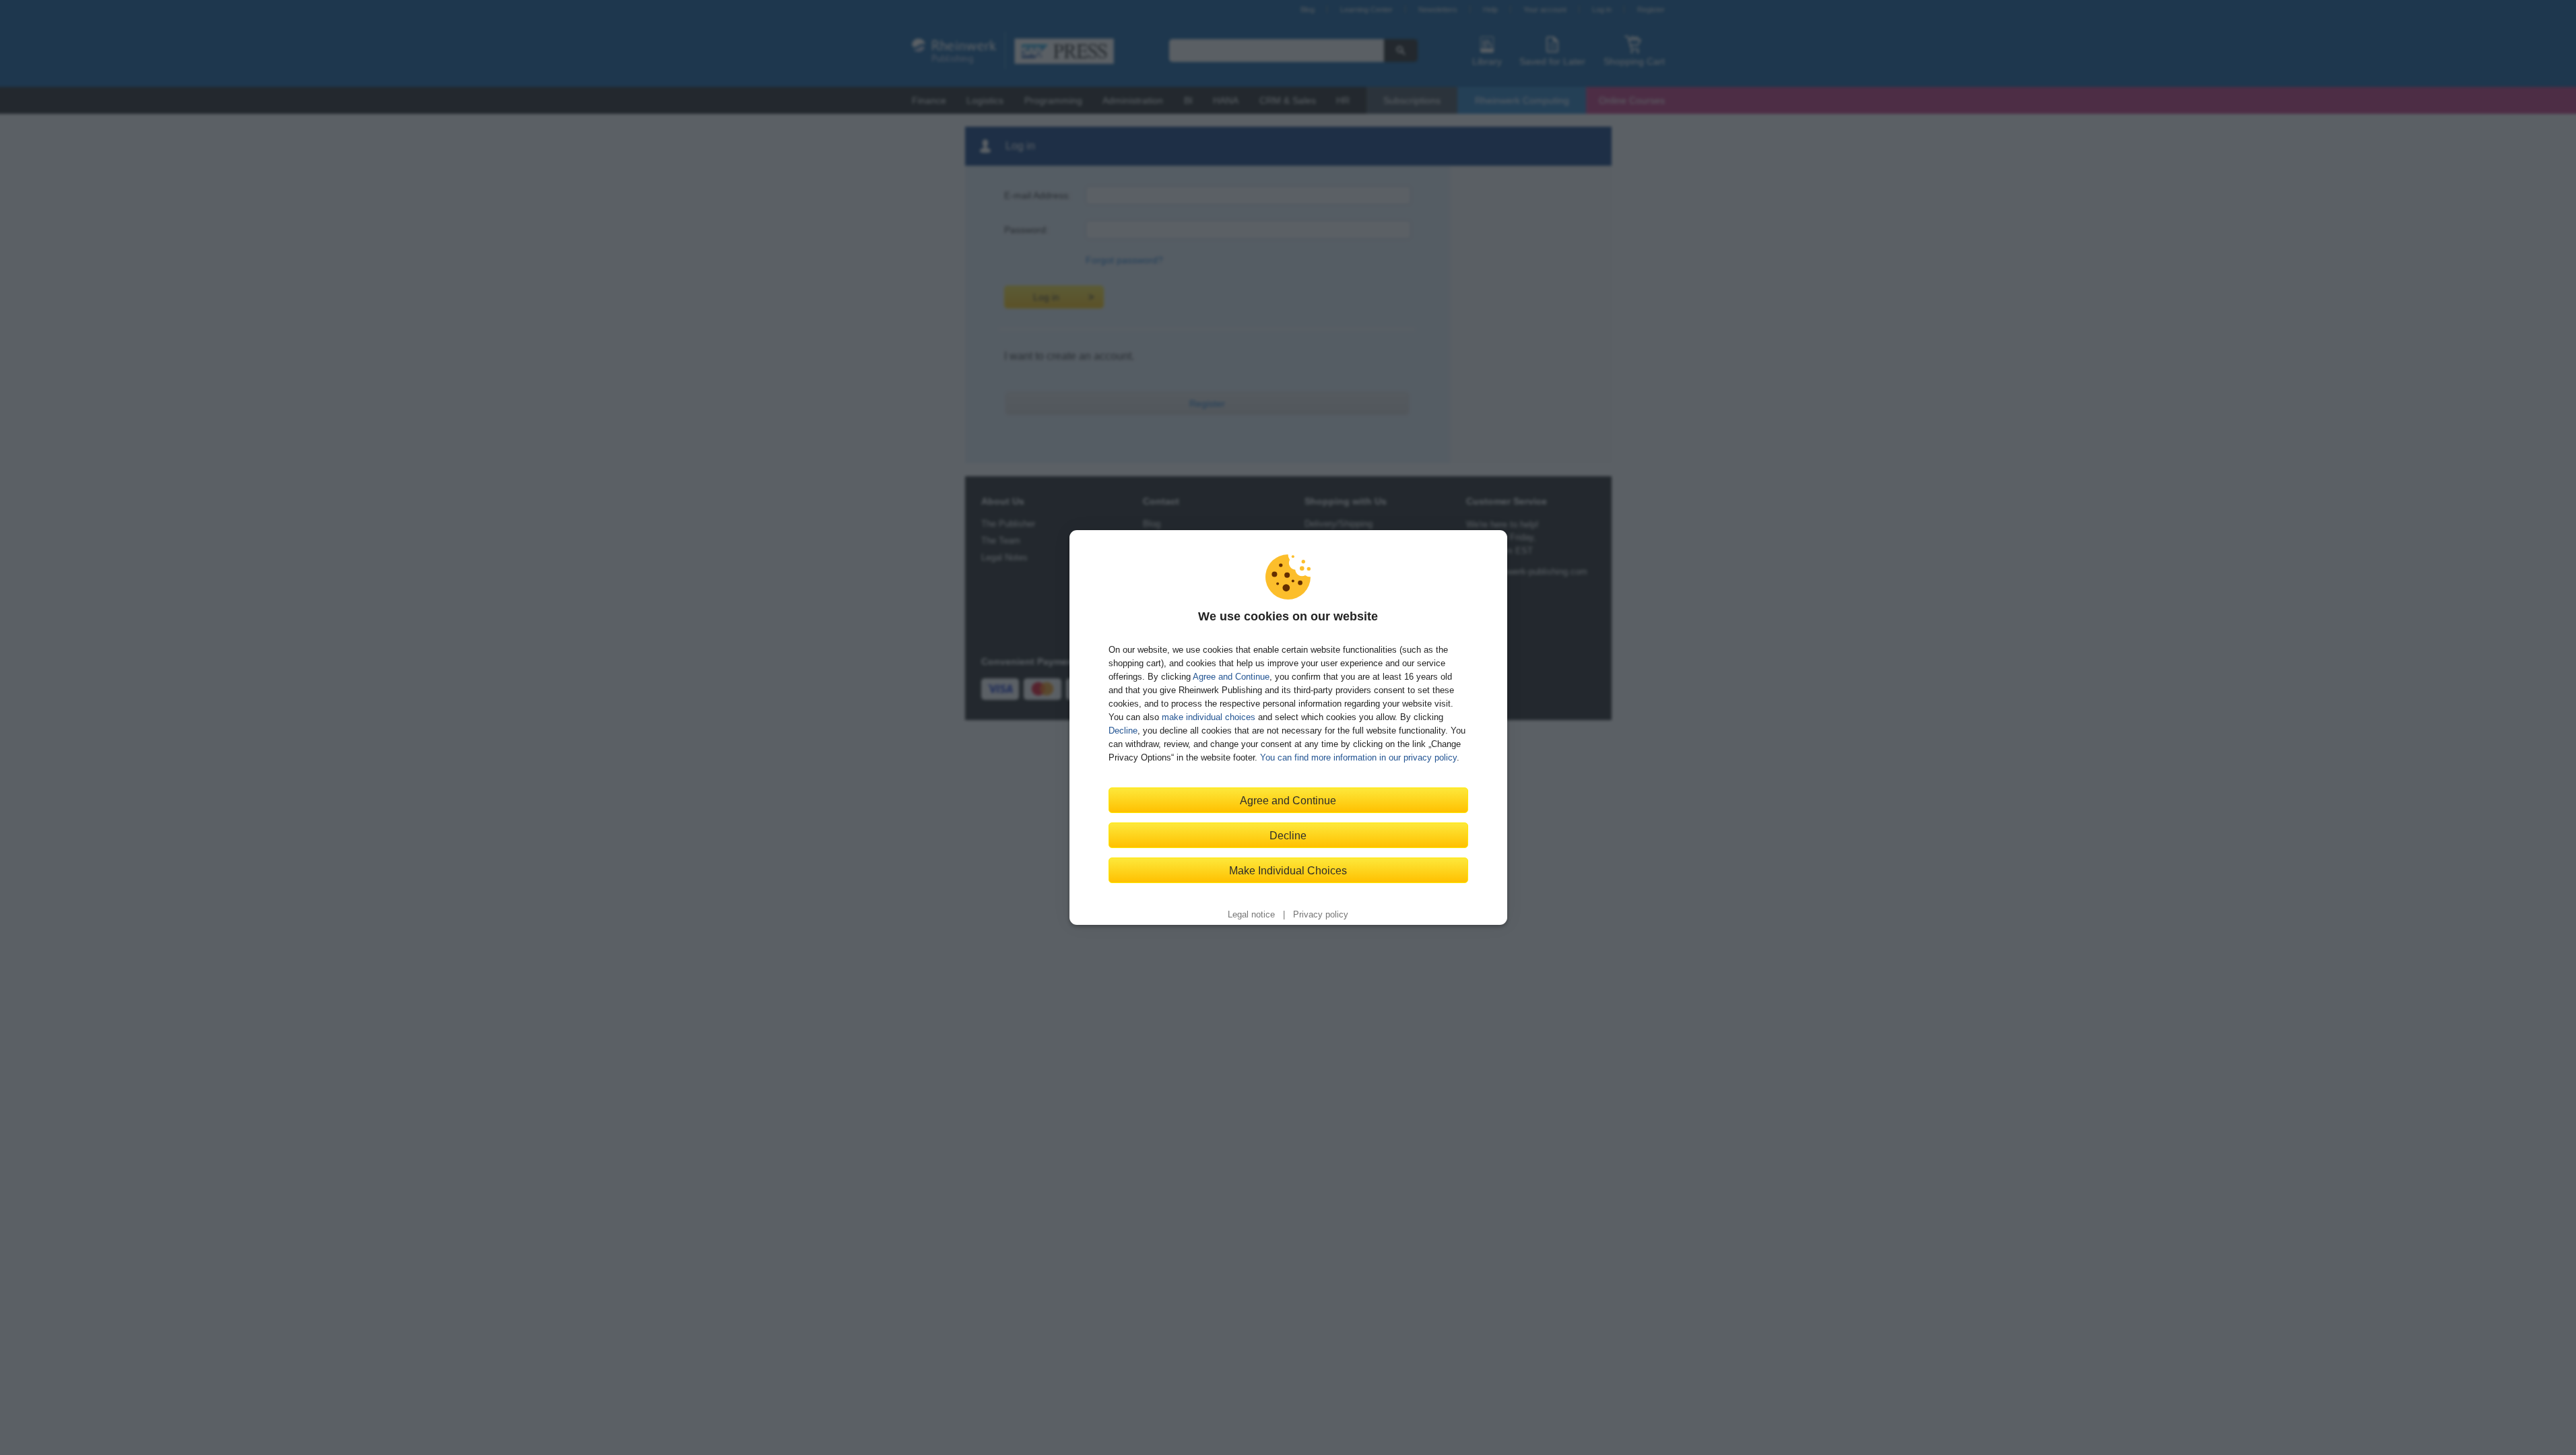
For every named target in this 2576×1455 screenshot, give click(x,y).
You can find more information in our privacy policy (1358, 757)
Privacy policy (1321, 915)
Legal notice (1251, 915)
